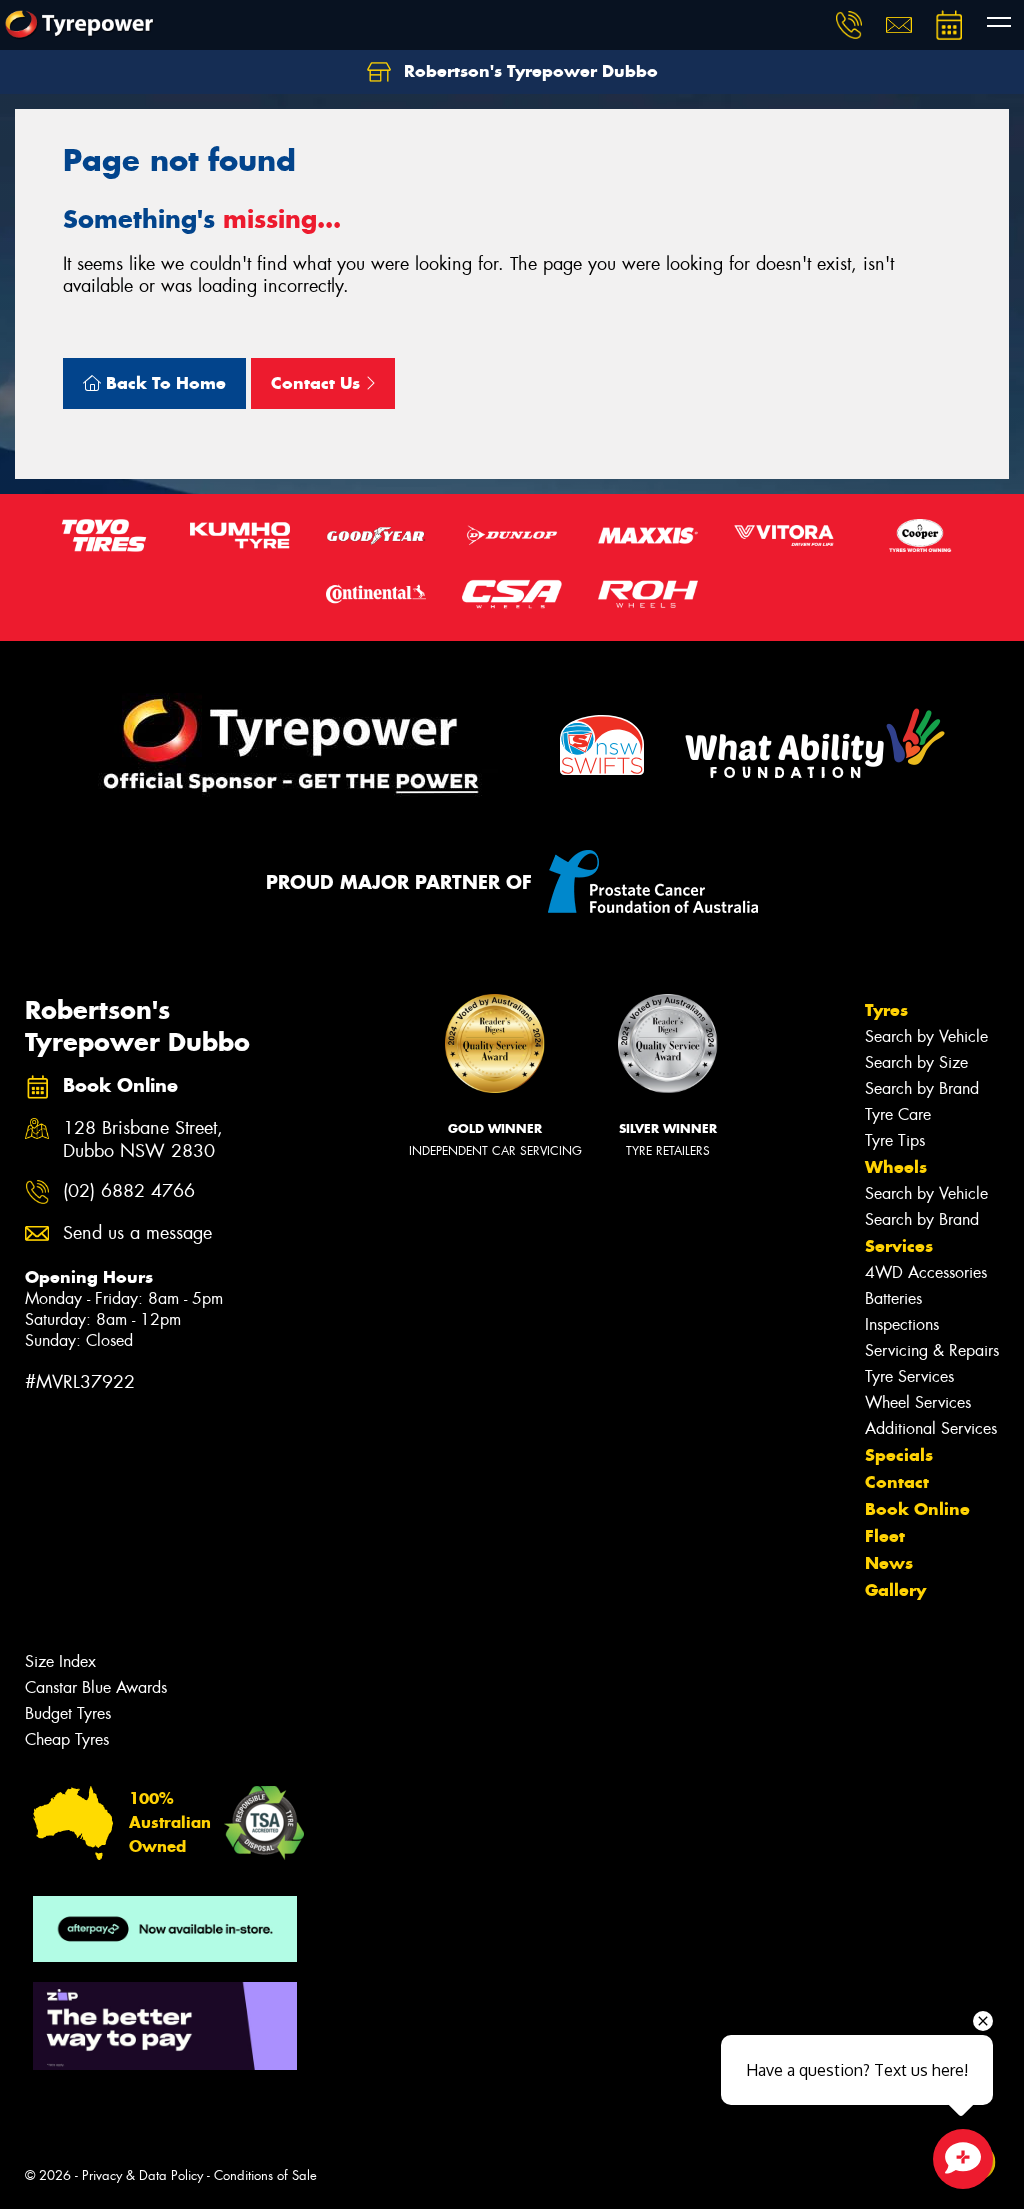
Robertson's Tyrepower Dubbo (528, 71)
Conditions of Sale (265, 2175)
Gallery (895, 1590)
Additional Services (931, 1428)
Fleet (885, 1536)
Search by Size (916, 1062)
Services (899, 1246)
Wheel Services (918, 1402)
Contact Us (318, 383)
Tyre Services (909, 1376)
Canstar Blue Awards (96, 1687)
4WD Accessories (926, 1272)
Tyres (886, 1010)
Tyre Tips (895, 1140)
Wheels (896, 1167)
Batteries (893, 1298)
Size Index (60, 1661)
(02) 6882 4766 (129, 1191)
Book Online (917, 1509)
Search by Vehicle (926, 1036)
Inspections (902, 1324)
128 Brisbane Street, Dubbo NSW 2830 (143, 1140)
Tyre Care (898, 1114)
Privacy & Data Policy (142, 2175)
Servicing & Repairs (932, 1350)
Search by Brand (922, 1088)
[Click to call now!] (849, 25)
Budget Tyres (68, 1713)
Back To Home (163, 383)
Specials (899, 1455)
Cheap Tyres (67, 1739)
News (889, 1563)
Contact (897, 1482)
